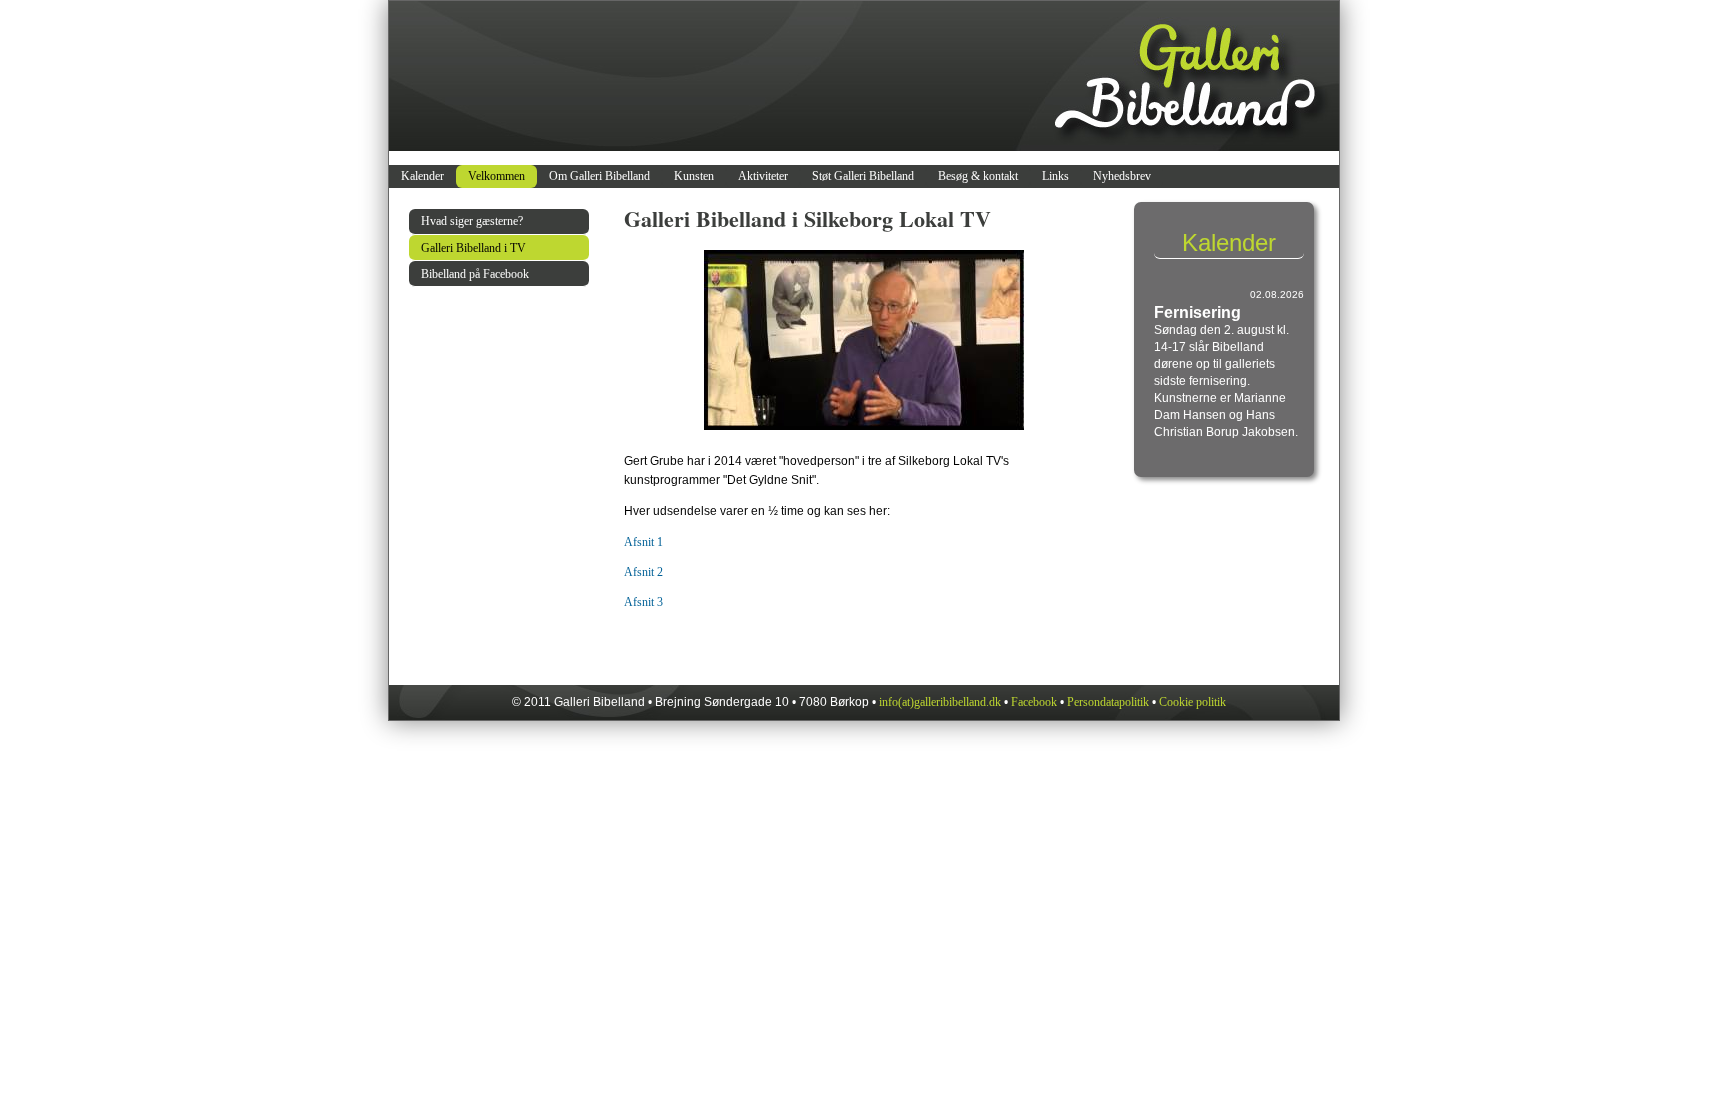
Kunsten (694, 176)
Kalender (422, 176)
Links (1055, 176)
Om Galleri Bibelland (599, 176)
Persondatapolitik (1108, 702)
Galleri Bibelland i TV (473, 248)
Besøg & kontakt (978, 176)
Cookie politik (1192, 702)
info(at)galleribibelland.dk (940, 702)
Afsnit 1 (643, 542)
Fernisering (1197, 312)
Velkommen (496, 176)
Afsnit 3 (643, 602)
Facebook (1034, 702)
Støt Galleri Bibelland (863, 176)
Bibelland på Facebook (475, 274)
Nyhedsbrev (1122, 176)
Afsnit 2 (643, 572)
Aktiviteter (763, 176)
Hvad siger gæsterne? (472, 221)
